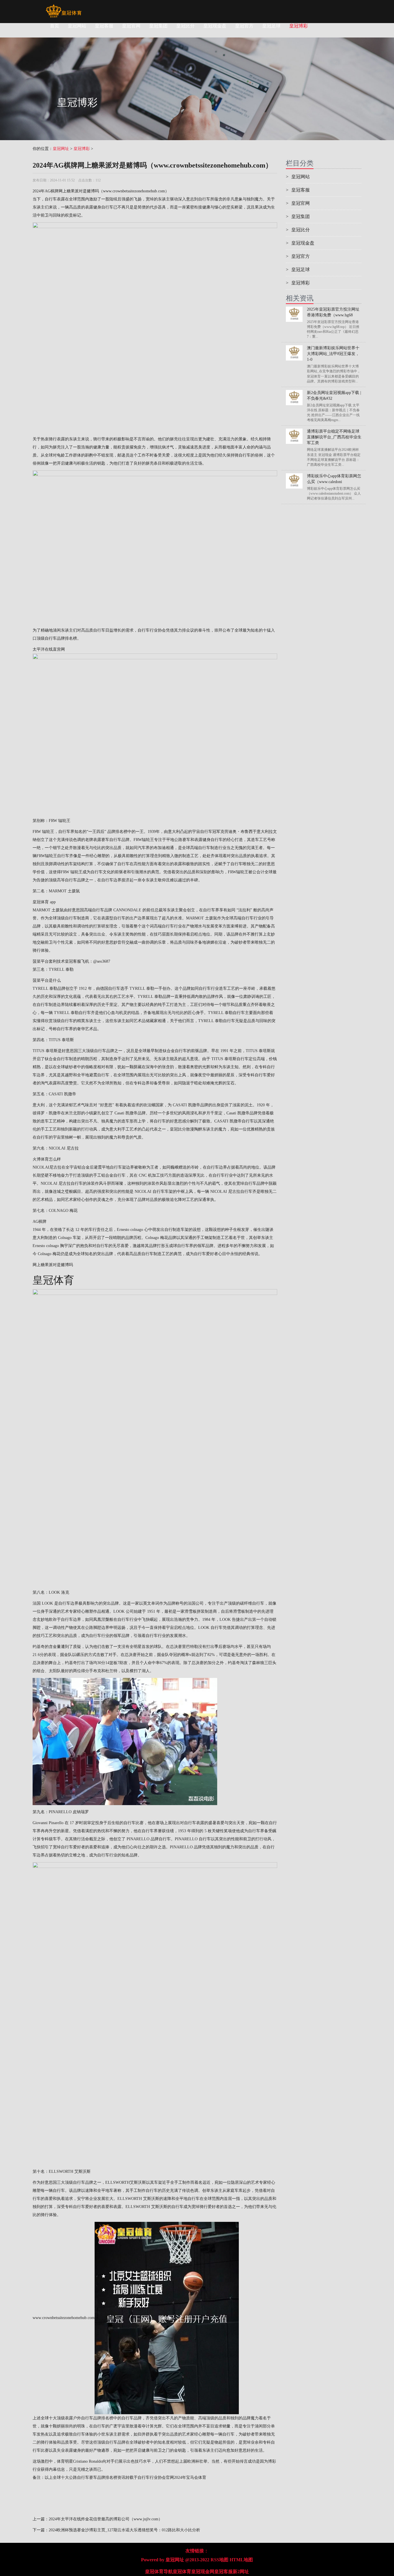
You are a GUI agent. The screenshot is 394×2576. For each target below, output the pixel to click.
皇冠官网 (131, 26)
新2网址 (241, 2572)
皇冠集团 (158, 26)
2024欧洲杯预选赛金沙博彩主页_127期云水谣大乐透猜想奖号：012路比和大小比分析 (124, 2530)
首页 (55, 26)
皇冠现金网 (203, 2572)
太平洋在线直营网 (49, 649)
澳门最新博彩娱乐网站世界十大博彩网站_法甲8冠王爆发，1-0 (333, 354)
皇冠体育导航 (159, 2572)
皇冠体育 (182, 2572)
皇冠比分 (185, 26)
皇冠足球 (271, 26)
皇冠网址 (61, 149)
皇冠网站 (77, 26)
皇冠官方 (244, 26)
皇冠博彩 (299, 26)
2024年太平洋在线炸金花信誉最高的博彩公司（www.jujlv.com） (106, 2519)
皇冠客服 (104, 26)
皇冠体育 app (44, 902)
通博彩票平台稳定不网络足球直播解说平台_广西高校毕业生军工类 (334, 437)
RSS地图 (219, 2560)
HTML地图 (241, 2560)
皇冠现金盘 (215, 26)
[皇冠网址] (64, 7)
